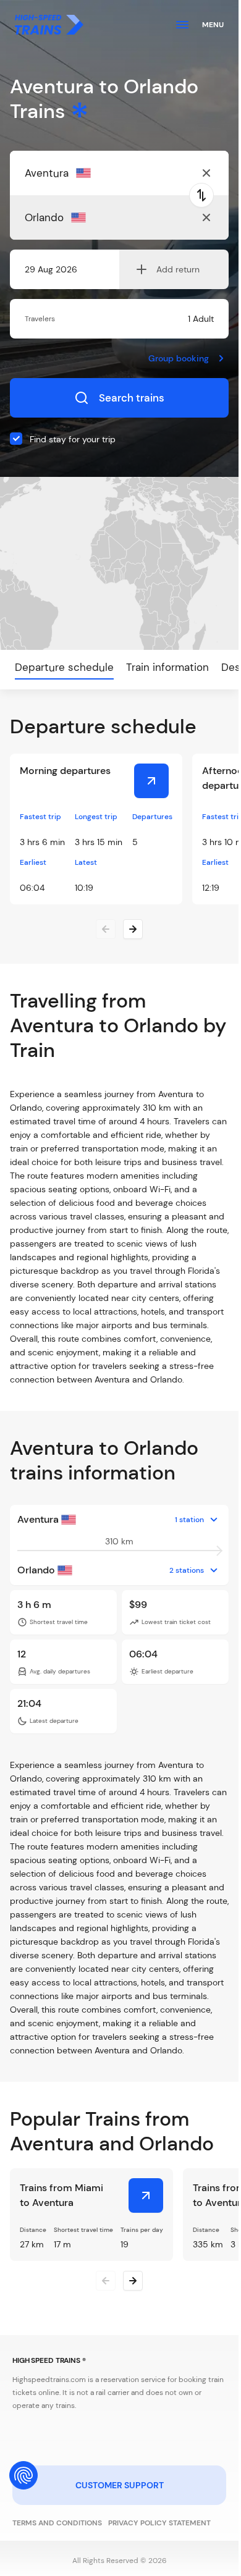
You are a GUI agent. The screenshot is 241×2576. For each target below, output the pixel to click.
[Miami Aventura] (146, 2195)
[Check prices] (151, 781)
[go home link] (49, 25)
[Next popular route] (133, 2281)
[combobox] (85, 173)
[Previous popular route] (106, 2281)
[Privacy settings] (23, 2475)
